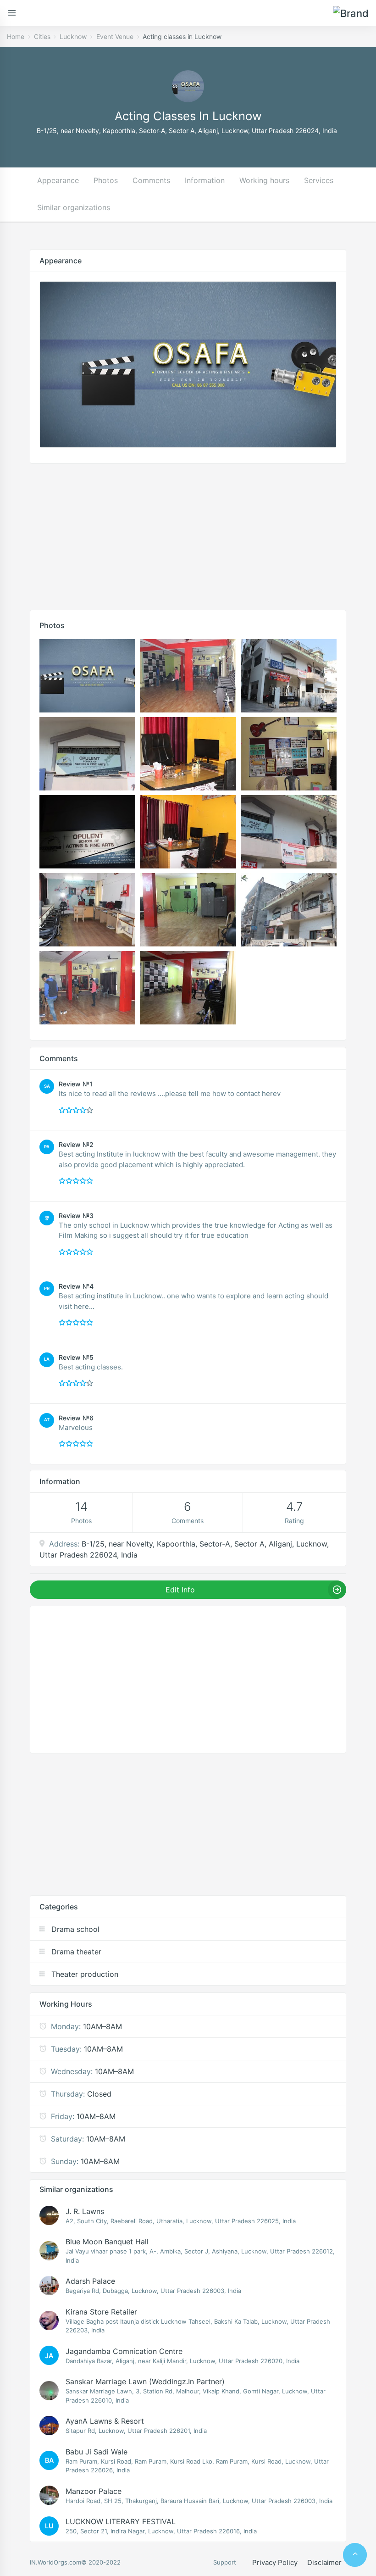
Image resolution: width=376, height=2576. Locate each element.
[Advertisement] (188, 534)
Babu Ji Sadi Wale (97, 2452)
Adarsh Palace (90, 2281)
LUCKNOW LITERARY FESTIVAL (121, 2521)
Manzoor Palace (94, 2491)
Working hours (264, 180)
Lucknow (73, 36)
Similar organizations (74, 207)
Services (319, 180)
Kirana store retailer (101, 2312)
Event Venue (115, 36)
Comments (151, 180)
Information (205, 180)
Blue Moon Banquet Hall (107, 2242)
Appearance (58, 180)
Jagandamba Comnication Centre (124, 2351)
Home (16, 36)
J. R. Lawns (85, 2211)
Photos (106, 180)
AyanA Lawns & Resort (105, 2421)
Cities (42, 36)
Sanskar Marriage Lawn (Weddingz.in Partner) (145, 2381)
